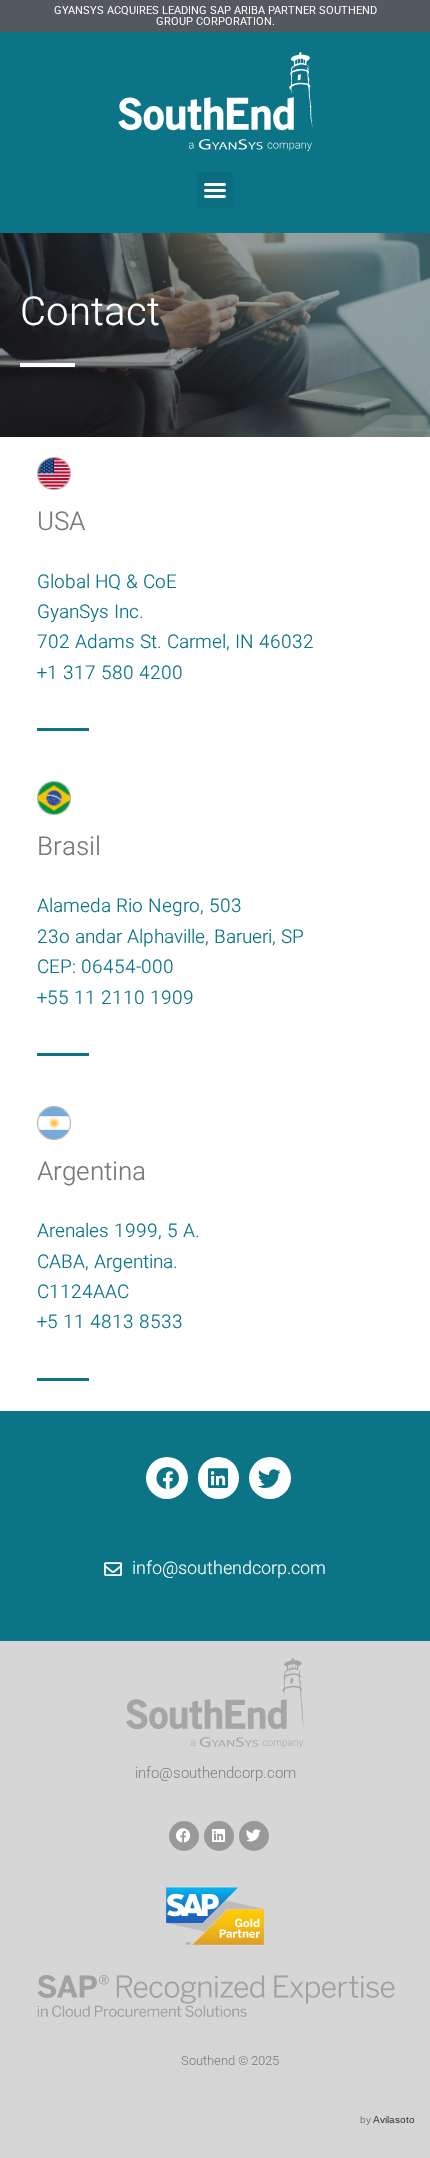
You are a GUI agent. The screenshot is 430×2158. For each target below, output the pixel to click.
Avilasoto (394, 2119)
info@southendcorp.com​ (215, 1773)
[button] (215, 190)
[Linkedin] (218, 1477)
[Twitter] (269, 1477)
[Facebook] (166, 1477)
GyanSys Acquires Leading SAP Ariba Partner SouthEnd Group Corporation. (215, 16)
